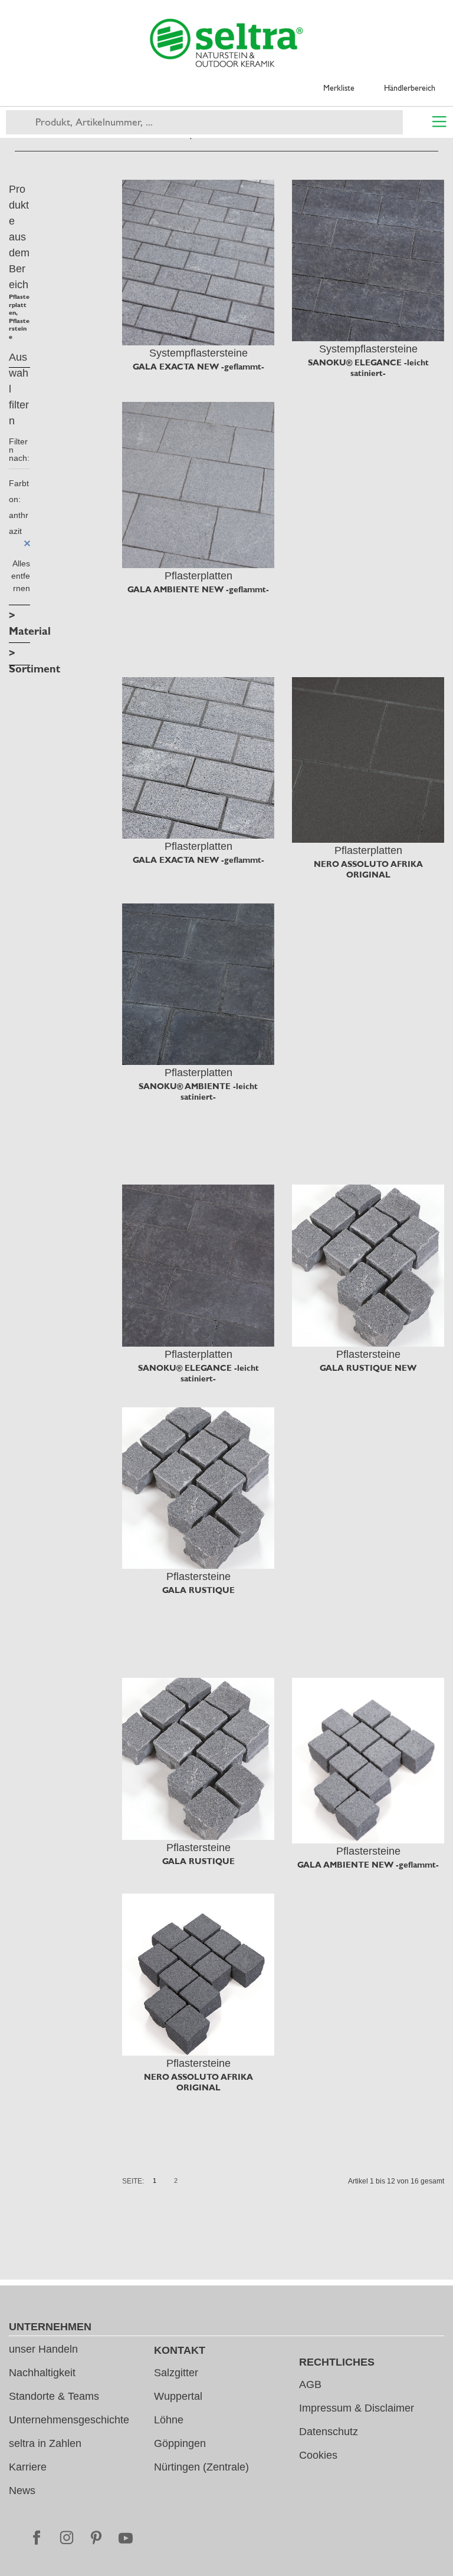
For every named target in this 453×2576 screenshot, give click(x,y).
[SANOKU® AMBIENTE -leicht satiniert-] (198, 984)
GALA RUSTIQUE (198, 1590)
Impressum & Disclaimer (357, 2408)
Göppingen (180, 2443)
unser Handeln (43, 2349)
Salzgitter (176, 2373)
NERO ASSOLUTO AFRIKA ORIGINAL (368, 869)
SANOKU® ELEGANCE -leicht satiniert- (368, 368)
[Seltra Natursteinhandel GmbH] (226, 43)
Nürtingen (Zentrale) (201, 2467)
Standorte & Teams (54, 2396)
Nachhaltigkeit (42, 2373)
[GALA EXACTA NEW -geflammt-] (198, 263)
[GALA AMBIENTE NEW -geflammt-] (198, 485)
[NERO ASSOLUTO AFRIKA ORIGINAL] (368, 760)
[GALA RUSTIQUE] (198, 1488)
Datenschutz (329, 2432)
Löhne (169, 2420)
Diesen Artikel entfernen (27, 543)
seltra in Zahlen (45, 2443)
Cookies (318, 2455)
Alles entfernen (21, 576)
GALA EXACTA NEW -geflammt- (198, 367)
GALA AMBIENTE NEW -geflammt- (198, 589)
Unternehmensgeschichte (69, 2420)
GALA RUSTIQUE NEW (368, 1368)
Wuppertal (178, 2396)
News (22, 2491)
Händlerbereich (410, 88)
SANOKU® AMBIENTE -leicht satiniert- (198, 1091)
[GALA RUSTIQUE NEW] (368, 1265)
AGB (310, 2384)
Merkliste (339, 88)
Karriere (28, 2467)
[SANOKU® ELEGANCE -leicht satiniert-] (368, 260)
